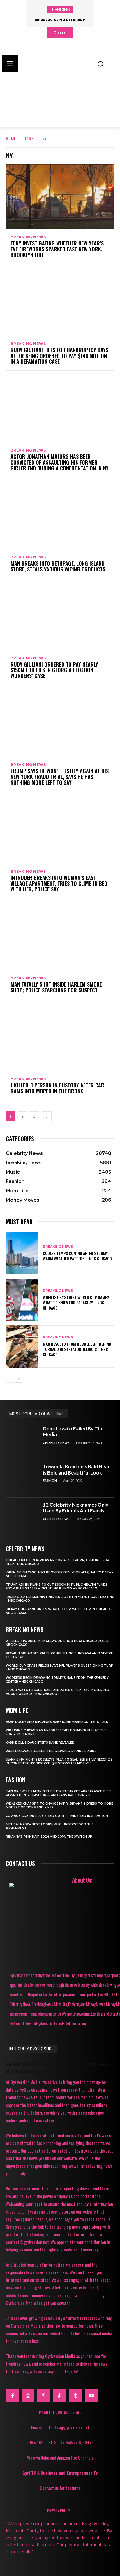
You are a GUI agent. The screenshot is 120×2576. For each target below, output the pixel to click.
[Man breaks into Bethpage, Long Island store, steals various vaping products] (60, 517)
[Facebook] (12, 2396)
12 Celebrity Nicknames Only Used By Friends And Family (76, 1508)
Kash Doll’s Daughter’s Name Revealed (40, 1743)
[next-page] (47, 1116)
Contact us (20, 1863)
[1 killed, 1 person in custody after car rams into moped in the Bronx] (60, 1039)
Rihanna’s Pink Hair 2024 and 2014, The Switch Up (49, 1837)
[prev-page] (9, 1379)
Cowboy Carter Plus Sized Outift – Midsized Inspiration (57, 1816)
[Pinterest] (44, 2396)
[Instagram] (28, 2396)
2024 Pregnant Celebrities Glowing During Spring (51, 1751)
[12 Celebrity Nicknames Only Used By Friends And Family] (22, 1517)
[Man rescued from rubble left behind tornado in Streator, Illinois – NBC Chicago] (22, 1347)
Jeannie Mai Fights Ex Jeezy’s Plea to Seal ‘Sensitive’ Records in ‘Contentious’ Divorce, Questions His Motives (59, 1761)
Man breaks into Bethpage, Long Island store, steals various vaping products (58, 566)
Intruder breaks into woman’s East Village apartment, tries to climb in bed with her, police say (59, 883)
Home (11, 138)
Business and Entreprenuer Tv (69, 2473)
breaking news (28, 237)
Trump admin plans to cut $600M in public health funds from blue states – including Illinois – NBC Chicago (57, 1587)
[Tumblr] (75, 2396)
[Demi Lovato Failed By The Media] (22, 1440)
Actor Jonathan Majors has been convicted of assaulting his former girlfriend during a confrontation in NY (60, 462)
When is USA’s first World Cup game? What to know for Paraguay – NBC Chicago (76, 1302)
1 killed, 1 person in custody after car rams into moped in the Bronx (57, 1088)
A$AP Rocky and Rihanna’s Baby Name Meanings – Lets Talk (57, 1722)
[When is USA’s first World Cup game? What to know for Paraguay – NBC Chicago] (22, 1300)
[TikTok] (60, 2396)
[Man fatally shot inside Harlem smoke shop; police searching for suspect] (60, 938)
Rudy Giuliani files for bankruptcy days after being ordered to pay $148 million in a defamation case (59, 356)
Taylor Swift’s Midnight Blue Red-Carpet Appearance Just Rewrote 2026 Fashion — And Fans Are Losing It (58, 1793)
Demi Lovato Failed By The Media (73, 1431)
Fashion (50, 1480)
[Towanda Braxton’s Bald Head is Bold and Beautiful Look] (22, 1478)
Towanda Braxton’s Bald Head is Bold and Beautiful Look (77, 1469)
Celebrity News (56, 1443)
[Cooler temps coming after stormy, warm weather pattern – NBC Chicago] (22, 1253)
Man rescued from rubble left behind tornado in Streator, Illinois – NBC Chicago (77, 1349)
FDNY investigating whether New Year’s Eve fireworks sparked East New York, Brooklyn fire (57, 249)
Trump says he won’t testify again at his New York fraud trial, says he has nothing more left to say (60, 777)
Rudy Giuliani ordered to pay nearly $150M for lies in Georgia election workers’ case (54, 670)
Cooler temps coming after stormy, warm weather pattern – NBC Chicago (77, 1256)
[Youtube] (91, 2396)
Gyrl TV (30, 2473)
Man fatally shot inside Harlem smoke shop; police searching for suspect (56, 987)
